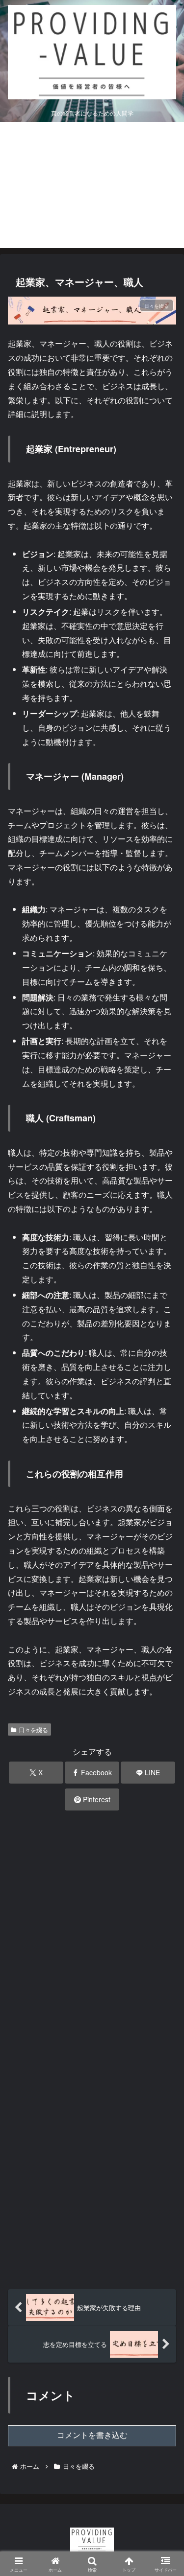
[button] (162, 1747)
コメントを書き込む (92, 2435)
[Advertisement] (92, 187)
